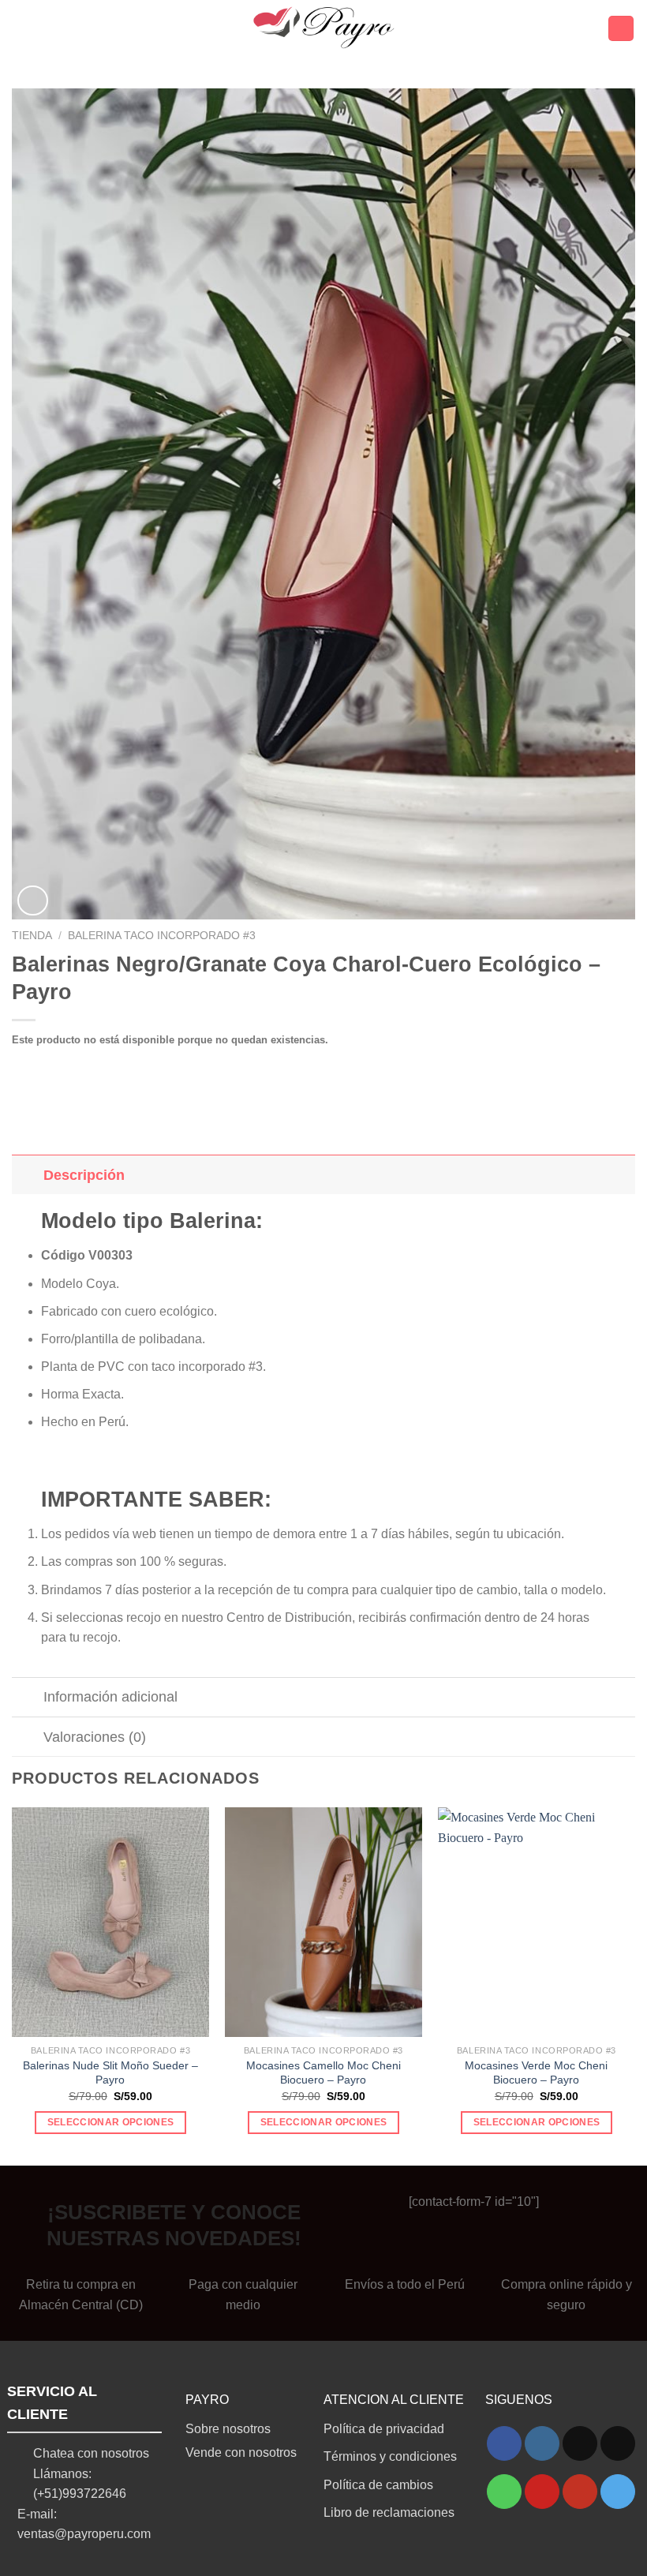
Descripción (84, 1175)
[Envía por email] (119, 1076)
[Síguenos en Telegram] (618, 2492)
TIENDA (32, 936)
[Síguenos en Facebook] (504, 2443)
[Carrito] (621, 29)
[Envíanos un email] (618, 2443)
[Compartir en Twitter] (88, 1076)
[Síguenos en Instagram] (542, 2443)
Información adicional (110, 1697)
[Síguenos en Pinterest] (542, 2492)
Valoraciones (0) (95, 1737)
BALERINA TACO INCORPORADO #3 (162, 936)
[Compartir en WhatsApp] (28, 1076)
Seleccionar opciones (111, 2122)
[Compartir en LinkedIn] (181, 1076)
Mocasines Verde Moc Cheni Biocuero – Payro (536, 2073)
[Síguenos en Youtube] (580, 2492)
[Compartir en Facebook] (58, 1076)
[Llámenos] (504, 2492)
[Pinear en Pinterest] (150, 1076)
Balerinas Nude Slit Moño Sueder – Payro (110, 2073)
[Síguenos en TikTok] (580, 2443)
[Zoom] (33, 901)
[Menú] (21, 28)
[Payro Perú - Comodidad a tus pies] (324, 28)
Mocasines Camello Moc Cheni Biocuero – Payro (323, 2073)
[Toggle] (27, 1175)
